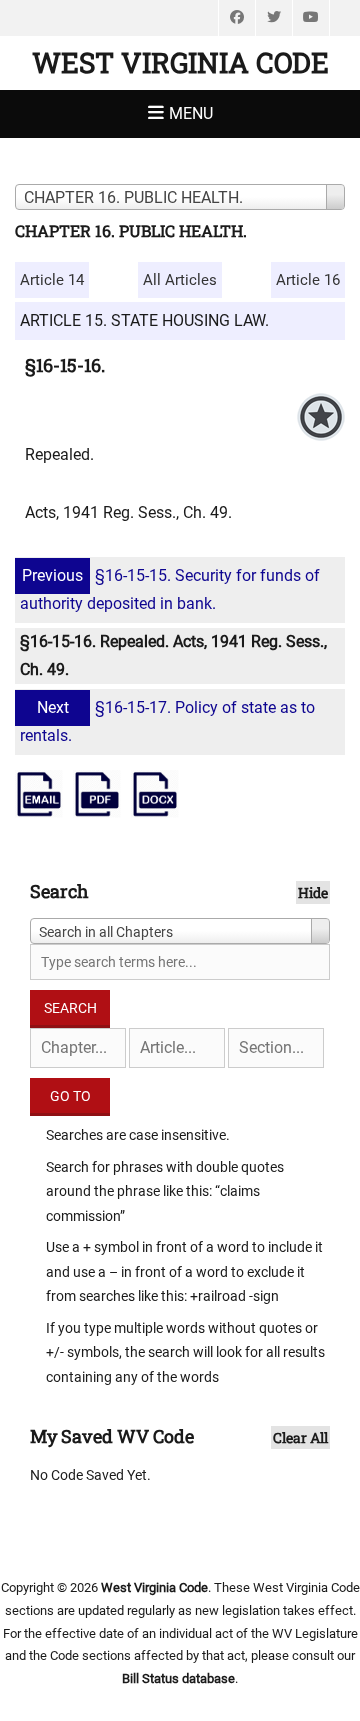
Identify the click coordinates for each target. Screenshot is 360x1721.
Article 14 (52, 280)
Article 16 (308, 280)
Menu (191, 113)
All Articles (180, 280)
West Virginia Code (180, 62)
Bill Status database (178, 1678)
